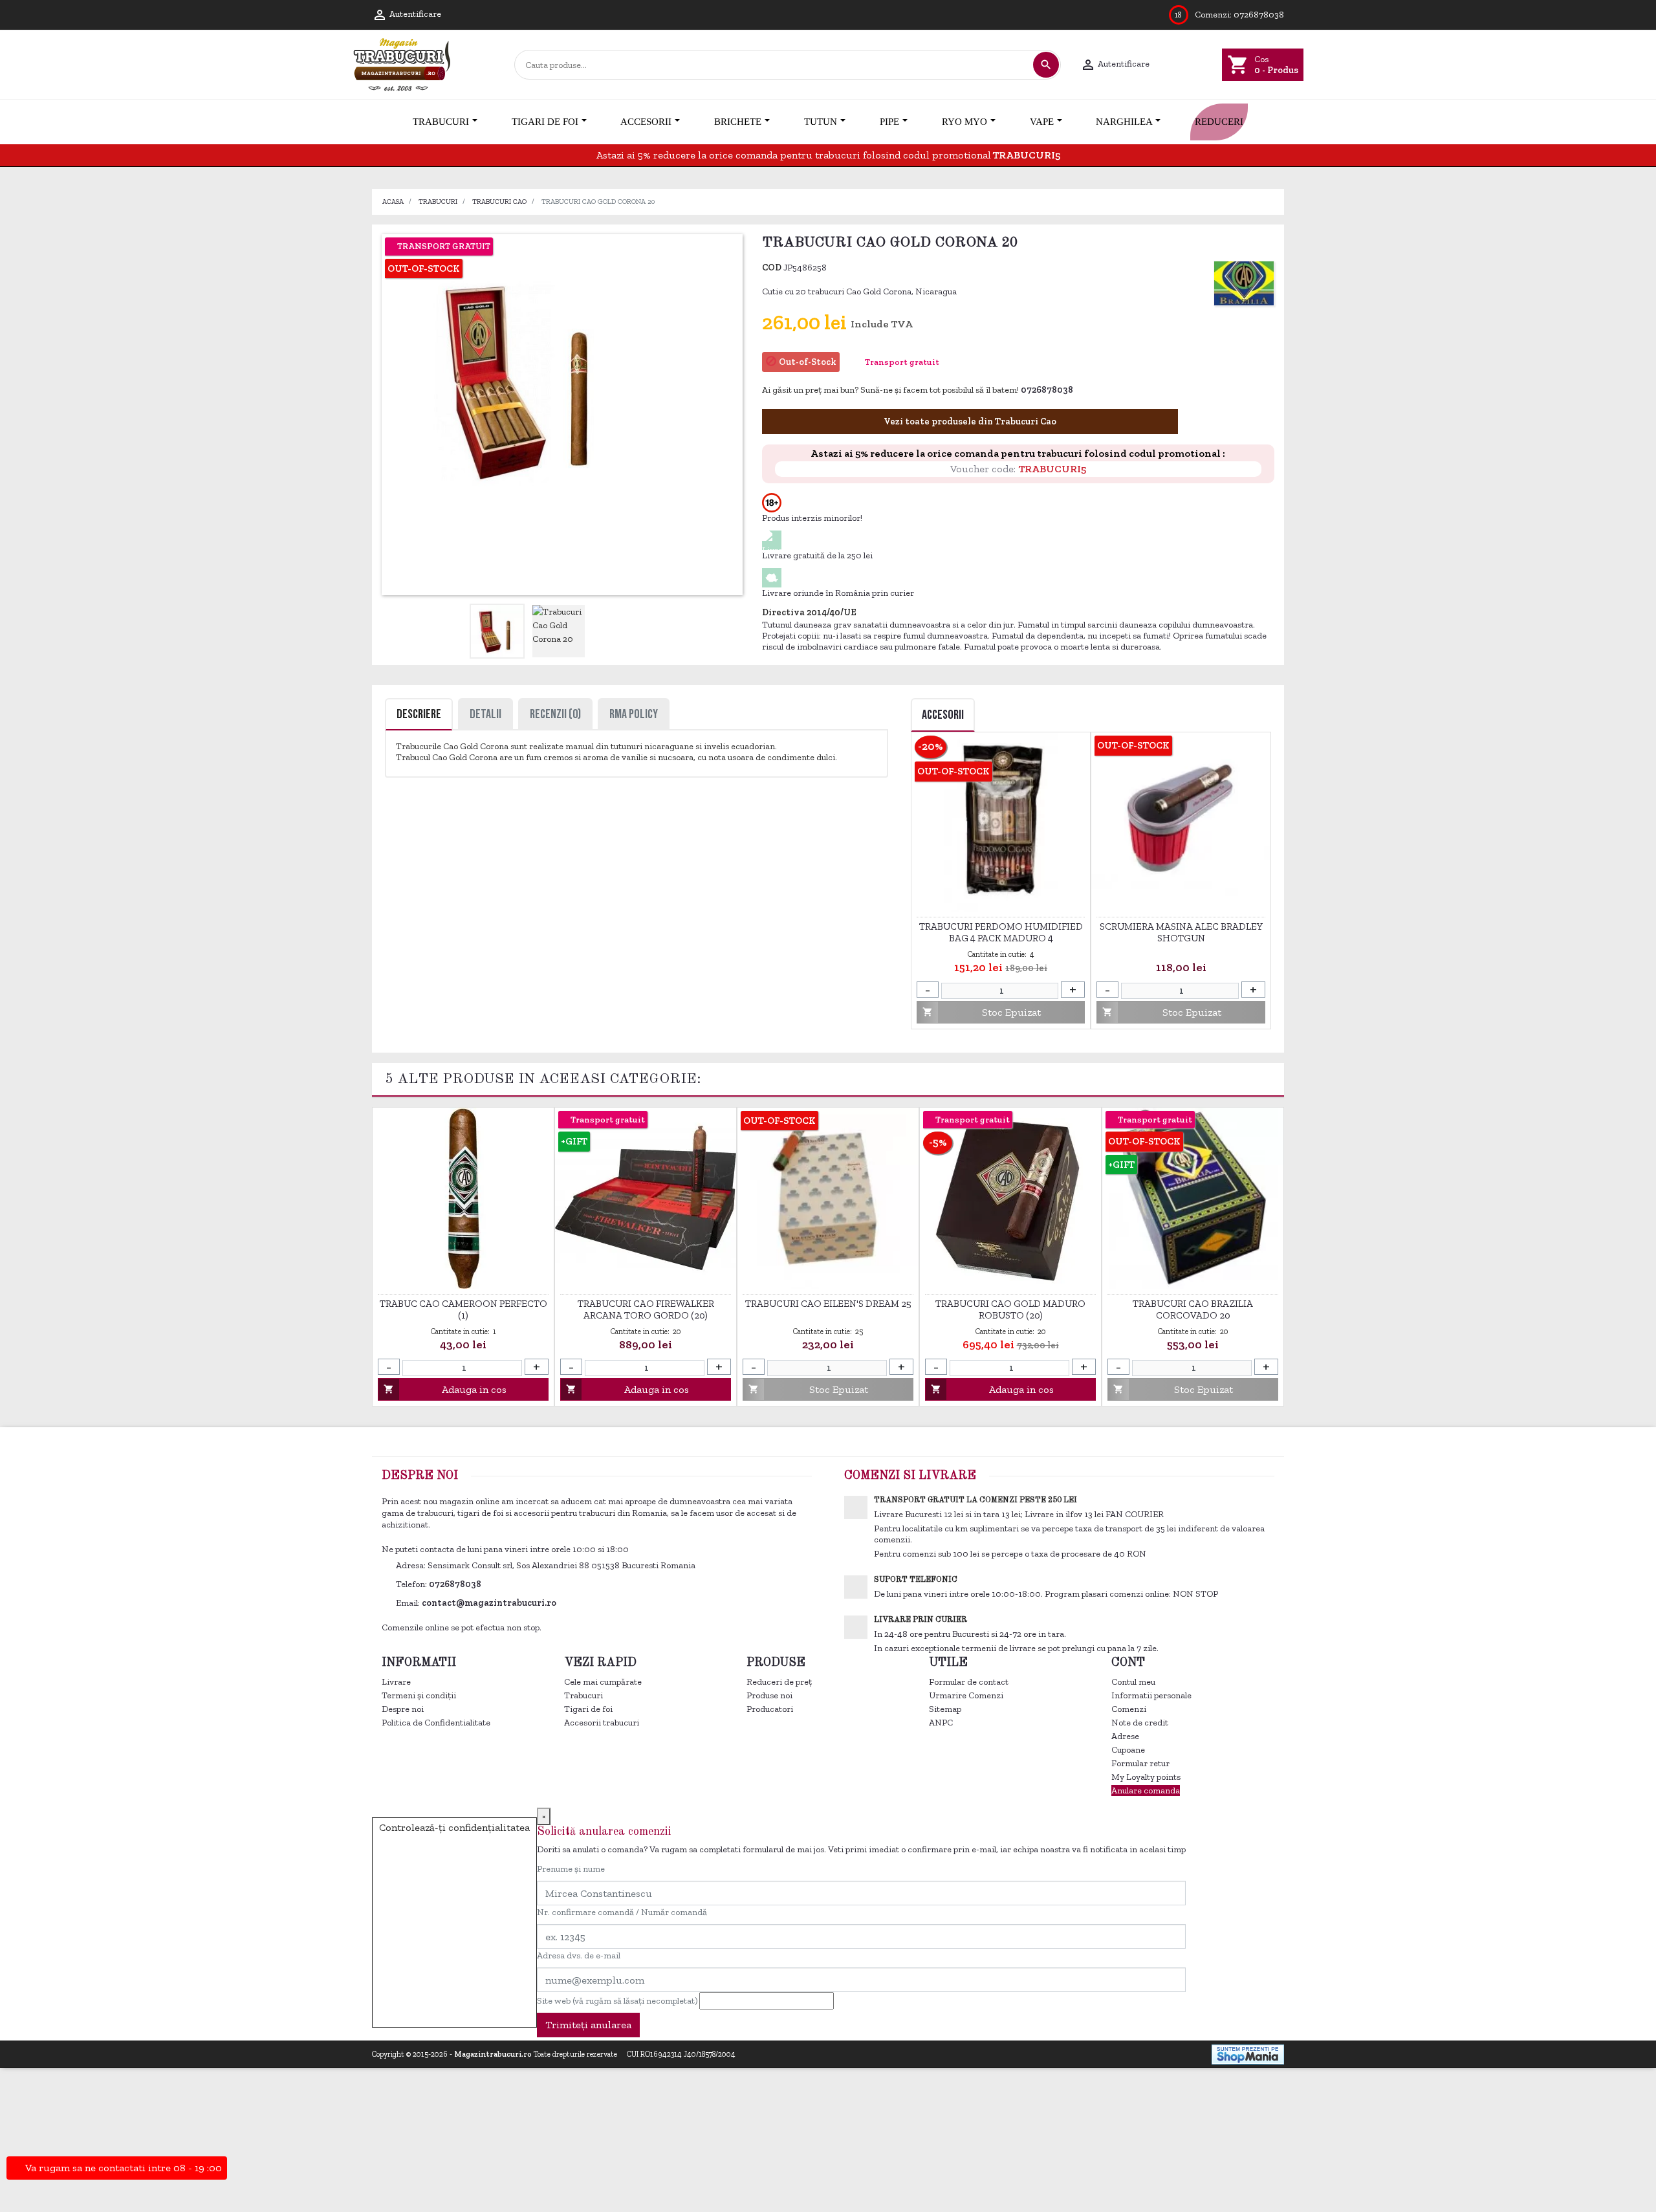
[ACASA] (373, 122)
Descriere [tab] (419, 714)
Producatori (770, 1709)
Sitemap (945, 1709)
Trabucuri (583, 1695)
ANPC (941, 1723)
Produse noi (769, 1695)
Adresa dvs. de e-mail (579, 1955)
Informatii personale (1151, 1695)
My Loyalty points (1146, 1777)
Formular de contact (969, 1682)
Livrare (396, 1682)
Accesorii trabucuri (602, 1723)
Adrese (1125, 1736)
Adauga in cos (445, 1389)
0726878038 (1259, 15)
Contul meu (1133, 1682)
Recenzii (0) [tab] (555, 714)
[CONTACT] (1283, 122)
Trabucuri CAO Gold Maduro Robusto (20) (1010, 1309)
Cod (772, 268)
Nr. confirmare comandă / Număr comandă (622, 1912)
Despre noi (403, 1709)
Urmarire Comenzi (966, 1695)
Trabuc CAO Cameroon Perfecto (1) (463, 1309)
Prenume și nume (571, 1869)
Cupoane (1128, 1750)
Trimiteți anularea (588, 2025)
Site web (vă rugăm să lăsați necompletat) (617, 2001)
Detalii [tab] (485, 714)
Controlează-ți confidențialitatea (454, 1827)
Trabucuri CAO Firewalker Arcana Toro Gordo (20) (646, 1309)
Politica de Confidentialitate (436, 1723)
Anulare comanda (1146, 1790)
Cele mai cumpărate (603, 1682)
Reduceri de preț (779, 1682)
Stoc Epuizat (982, 1012)
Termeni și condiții (419, 1695)
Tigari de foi (588, 1709)
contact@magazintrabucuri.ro (489, 1603)
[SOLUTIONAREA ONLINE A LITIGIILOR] (1073, 2021)
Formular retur (1140, 1763)
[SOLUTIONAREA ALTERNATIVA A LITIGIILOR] (1213, 2021)
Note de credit (1140, 1723)
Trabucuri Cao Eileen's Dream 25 (828, 1304)
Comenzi (1129, 1709)
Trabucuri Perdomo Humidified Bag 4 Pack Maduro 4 (1001, 932)
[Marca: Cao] (1244, 283)
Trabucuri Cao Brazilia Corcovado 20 (1193, 1309)
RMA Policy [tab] (634, 714)
